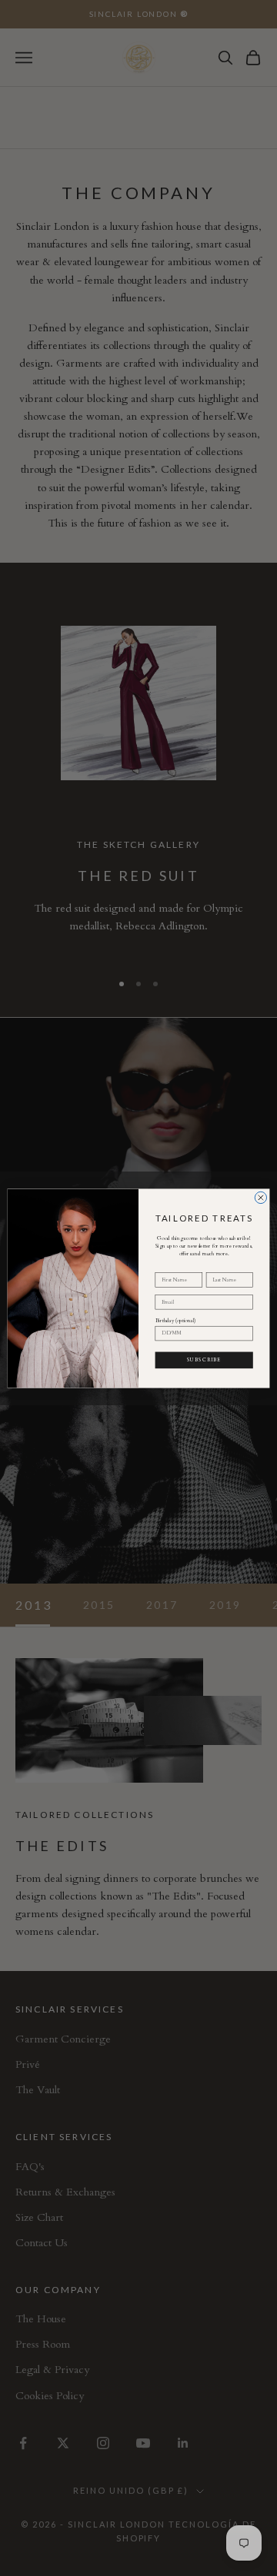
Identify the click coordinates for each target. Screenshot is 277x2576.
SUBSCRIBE (204, 1359)
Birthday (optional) (176, 1320)
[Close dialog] (260, 1197)
